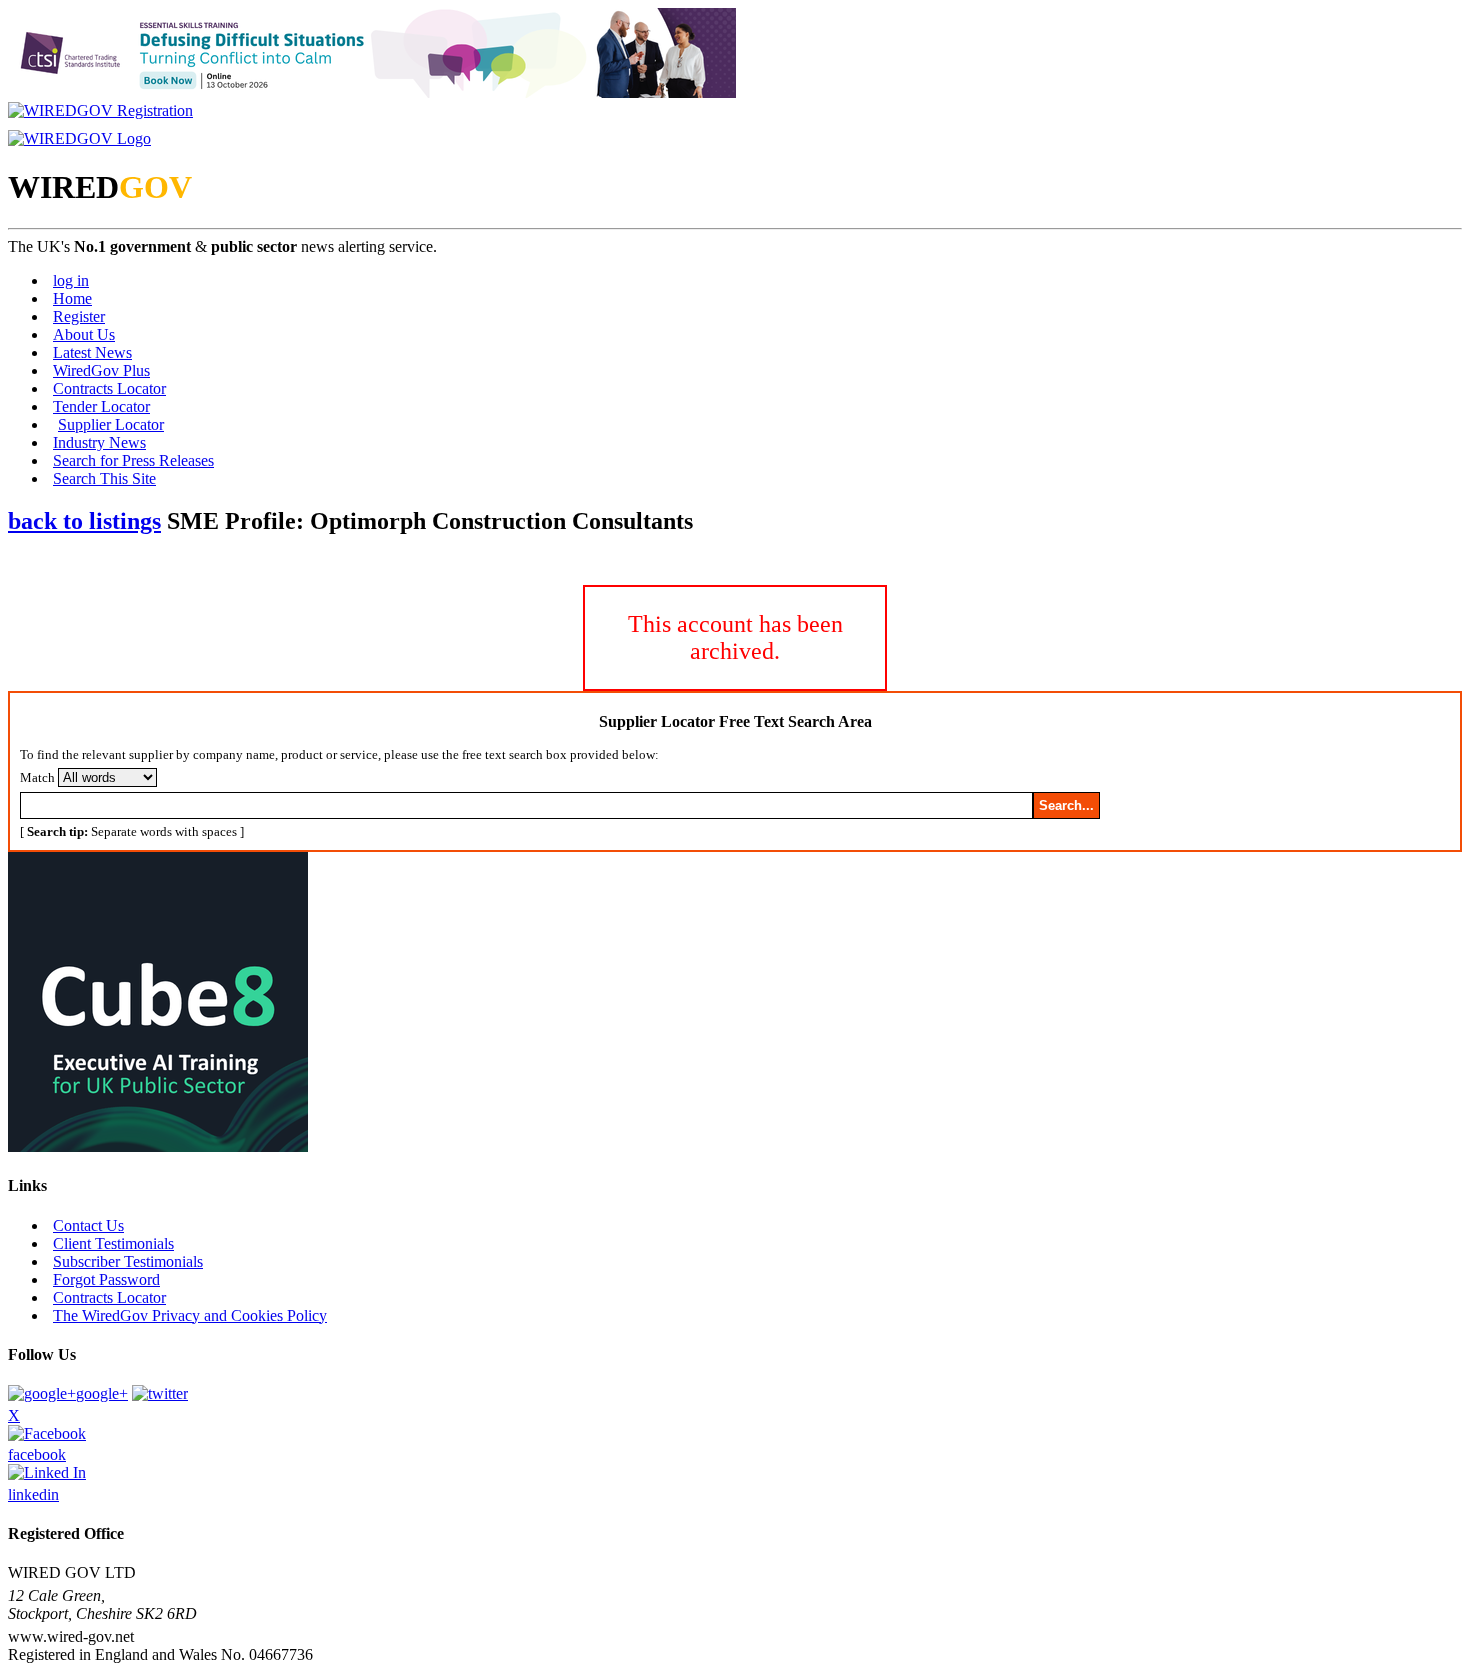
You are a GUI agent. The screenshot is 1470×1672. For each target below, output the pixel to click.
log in (71, 280)
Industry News (99, 442)
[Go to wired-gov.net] (79, 138)
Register (79, 316)
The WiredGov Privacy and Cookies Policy (190, 1315)
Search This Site (104, 478)
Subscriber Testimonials (128, 1261)
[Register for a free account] (100, 110)
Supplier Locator (111, 424)
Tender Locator (101, 406)
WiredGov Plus (101, 370)
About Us (84, 334)
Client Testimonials (113, 1243)
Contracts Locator (109, 388)
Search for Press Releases (133, 460)
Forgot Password (106, 1279)
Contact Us (88, 1225)
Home (72, 298)
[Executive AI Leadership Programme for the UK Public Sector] (158, 1146)
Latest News (92, 352)
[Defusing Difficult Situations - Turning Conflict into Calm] (372, 92)
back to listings (84, 521)
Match (37, 777)
